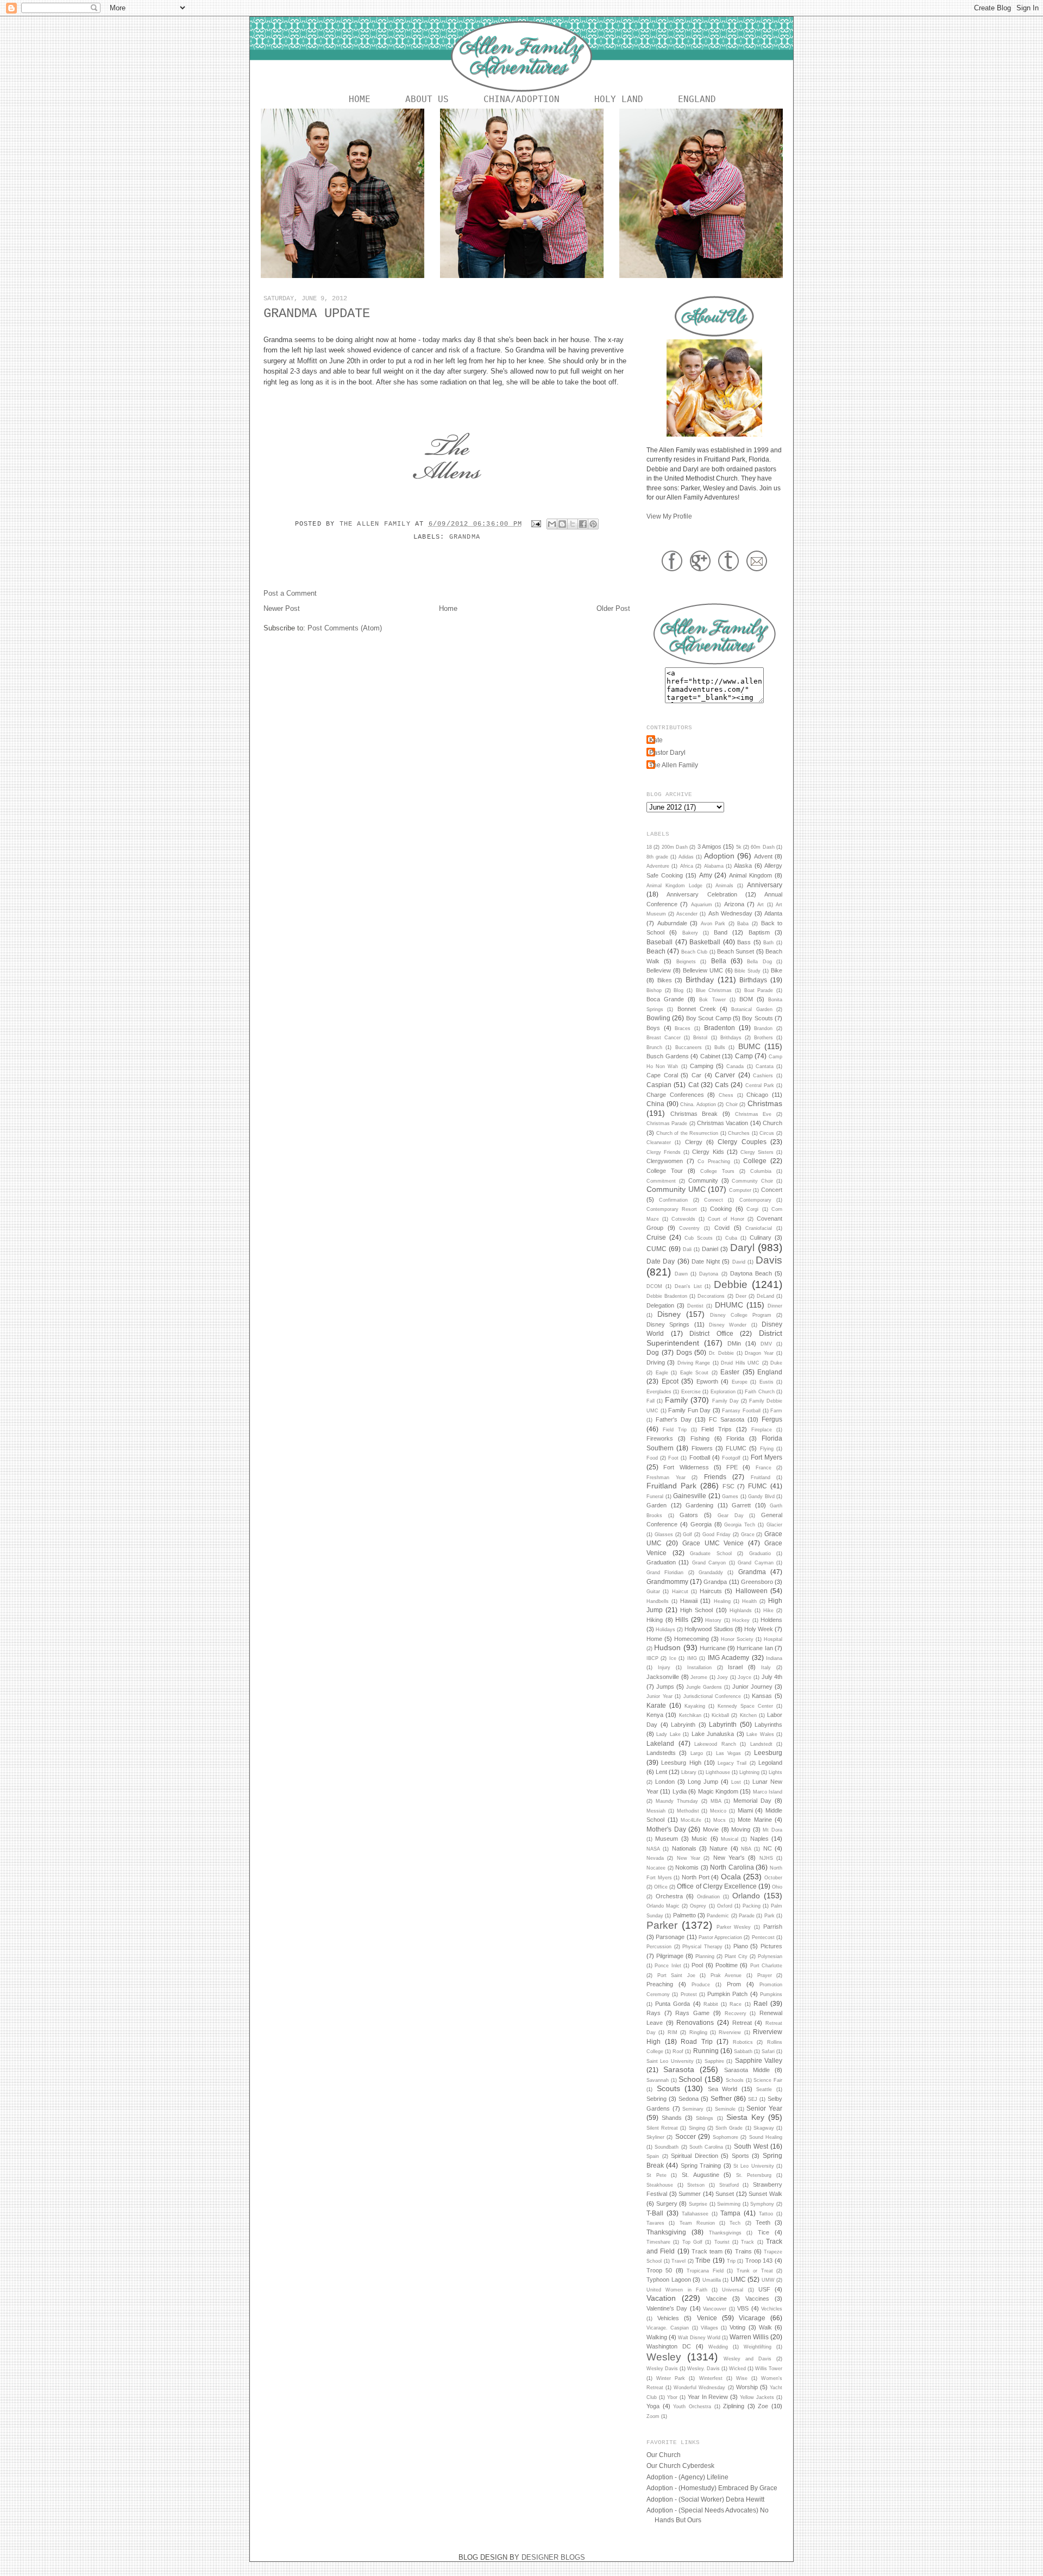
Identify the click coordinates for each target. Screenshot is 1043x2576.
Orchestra (669, 1896)
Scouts (668, 2088)
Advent (763, 856)
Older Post (613, 608)
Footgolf (731, 1458)
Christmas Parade (667, 1123)
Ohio (777, 1887)
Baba (743, 924)
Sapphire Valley (759, 2060)
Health (749, 1601)
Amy (706, 875)
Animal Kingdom (750, 875)
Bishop (654, 990)
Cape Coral (662, 1075)
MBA (716, 1801)
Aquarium (702, 905)
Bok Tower (712, 1000)
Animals (724, 886)
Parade (747, 1916)
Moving (741, 1829)
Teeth (763, 2223)
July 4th (772, 1677)
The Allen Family (377, 524)
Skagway (764, 2128)
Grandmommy (667, 1581)
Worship (747, 2387)
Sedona (689, 2099)
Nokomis (687, 1867)
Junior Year (659, 1696)
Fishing (700, 1438)
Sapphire (714, 2061)
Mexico (718, 1811)
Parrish (773, 1927)
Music (699, 1839)
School (690, 2079)
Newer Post (282, 608)
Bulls (720, 1047)
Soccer (686, 2136)
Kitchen (748, 1715)
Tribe (703, 2260)
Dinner (775, 1306)
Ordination (708, 1897)
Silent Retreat (662, 2128)
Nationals (684, 1848)
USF (764, 2289)
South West (751, 2146)
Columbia (761, 1171)
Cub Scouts (699, 1238)
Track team (707, 2251)
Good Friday (717, 1535)
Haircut (680, 1592)
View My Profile (669, 516)
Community (703, 1180)
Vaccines (757, 2299)
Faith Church (759, 1392)
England (697, 99)
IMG (692, 1658)
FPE (732, 1467)
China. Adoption (698, 1104)
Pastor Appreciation (720, 1937)
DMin (734, 1343)
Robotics (743, 2042)
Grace (748, 1535)
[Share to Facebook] (583, 524)
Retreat (742, 2023)
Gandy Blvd (761, 1497)
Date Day (661, 1261)
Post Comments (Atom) (345, 628)
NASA (653, 1849)
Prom (734, 1984)
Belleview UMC (703, 970)
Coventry (689, 1228)
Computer (740, 1190)
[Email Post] (537, 524)
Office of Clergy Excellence (717, 1886)
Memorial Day (752, 1801)
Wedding (718, 2347)
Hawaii (689, 1601)
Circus (767, 1133)
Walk (765, 2327)
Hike (768, 1611)
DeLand (765, 1296)
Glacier (774, 1525)
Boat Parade (759, 990)
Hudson (667, 1647)
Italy (766, 1668)
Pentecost (763, 1937)
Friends (715, 1477)
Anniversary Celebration (702, 894)
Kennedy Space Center (745, 1706)
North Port (696, 1877)
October (773, 1878)
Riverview (730, 2032)
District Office (711, 1333)
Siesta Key (745, 2117)
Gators (689, 1515)
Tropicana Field (705, 2271)
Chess (726, 1095)
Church (772, 1123)
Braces (683, 1028)
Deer (741, 1296)
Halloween (752, 1591)
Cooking (721, 1209)
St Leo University (754, 2166)
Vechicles (772, 2309)
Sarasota (679, 2069)
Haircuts (711, 1591)
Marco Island (768, 1792)
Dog (653, 1352)
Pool (697, 1965)
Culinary (761, 1238)
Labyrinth (723, 1724)
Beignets (686, 962)
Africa (687, 866)
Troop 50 (659, 2270)
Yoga (653, 2406)
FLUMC (736, 1448)
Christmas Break (694, 1114)
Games (730, 1497)
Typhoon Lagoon (669, 2280)
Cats (722, 1085)
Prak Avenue (726, 1975)
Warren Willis (749, 2337)
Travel (678, 2261)
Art (761, 905)
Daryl (742, 1248)
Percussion (659, 1947)
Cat (693, 1085)
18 (649, 847)
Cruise (656, 1237)
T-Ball (655, 2213)
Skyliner (655, 2137)
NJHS (766, 1858)
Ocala (731, 1877)
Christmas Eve (753, 1114)
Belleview (659, 970)
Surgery (667, 2204)
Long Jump (703, 1782)
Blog (678, 990)
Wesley (664, 2357)
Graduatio (760, 1554)
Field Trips (717, 1429)
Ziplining (734, 2406)
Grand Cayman (755, 1563)
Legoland (770, 1763)
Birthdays (753, 980)
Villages (709, 2328)
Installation (699, 1668)
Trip (731, 2261)
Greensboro (757, 1582)
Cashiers (763, 1076)
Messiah (656, 1811)
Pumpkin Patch (727, 1994)
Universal (733, 2290)
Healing (722, 1601)
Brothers (764, 1038)
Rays (654, 2013)
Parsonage (670, 1937)
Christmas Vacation (722, 1123)
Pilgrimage (670, 1956)
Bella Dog (759, 962)
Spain (653, 2156)
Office (661, 1887)
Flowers (702, 1448)
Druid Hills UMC (740, 1363)
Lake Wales (760, 1734)
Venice (707, 2318)
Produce (701, 1985)
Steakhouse (660, 2185)
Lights (775, 1772)
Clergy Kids (708, 1152)
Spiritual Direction (695, 2156)
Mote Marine (755, 1820)
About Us (427, 99)
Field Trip (675, 1430)
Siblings (705, 2118)
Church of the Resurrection (687, 1133)
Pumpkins (771, 1994)
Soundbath (667, 2147)
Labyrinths (768, 1725)
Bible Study (747, 971)
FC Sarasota (727, 1419)
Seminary (693, 2109)
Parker (662, 1925)
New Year (689, 1858)
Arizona (734, 904)
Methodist (688, 1811)
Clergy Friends (664, 1152)
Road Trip (697, 2041)
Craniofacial (759, 1228)
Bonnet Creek (697, 1009)
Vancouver (715, 2309)
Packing (752, 1906)
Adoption (719, 856)
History (713, 1620)
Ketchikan (690, 1715)
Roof (678, 2051)
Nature (718, 1848)
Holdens (771, 1620)
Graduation (661, 1562)
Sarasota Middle (747, 2070)
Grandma (465, 537)
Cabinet (710, 1056)
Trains (743, 2251)
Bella (719, 961)
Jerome (699, 1677)
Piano (741, 1946)
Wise (742, 2378)
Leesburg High (681, 1763)
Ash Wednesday (730, 913)
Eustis (766, 1382)
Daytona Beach (751, 1273)
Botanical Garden (752, 1009)
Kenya (655, 1715)
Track (747, 2242)
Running (706, 2051)
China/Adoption (521, 99)
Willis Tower (769, 2369)
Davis (769, 1260)
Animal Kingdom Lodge (674, 886)
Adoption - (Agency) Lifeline (687, 2477)
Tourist (722, 2242)
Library (689, 1772)
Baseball (659, 942)
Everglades (659, 1392)
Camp (744, 1056)
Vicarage (752, 2318)
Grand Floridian (665, 1573)
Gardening (699, 1505)
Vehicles (668, 2318)
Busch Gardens (668, 1056)
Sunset (725, 2194)
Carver (725, 1075)
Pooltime (727, 1965)
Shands (672, 2118)
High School (696, 1610)
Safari (768, 2051)
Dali (687, 1249)
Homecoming (692, 1639)
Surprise (698, 2204)
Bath (768, 943)
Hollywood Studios (709, 1629)
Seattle (764, 2089)
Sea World (723, 2089)
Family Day (725, 1401)
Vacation (661, 2298)
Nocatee (656, 1868)
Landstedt (761, 1744)
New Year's (729, 1858)
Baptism (759, 932)
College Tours (717, 1171)
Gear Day (731, 1516)
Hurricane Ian (755, 1648)
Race (736, 2004)
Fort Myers (766, 1457)
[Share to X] (573, 524)
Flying (767, 1449)
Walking (657, 2337)
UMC (738, 2279)
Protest (689, 1994)
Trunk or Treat (755, 2271)
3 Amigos (709, 847)
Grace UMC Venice (713, 1543)
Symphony (762, 2204)
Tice (764, 2232)
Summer (690, 2194)
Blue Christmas (714, 990)
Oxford (725, 1906)
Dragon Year (759, 1353)
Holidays (665, 1630)
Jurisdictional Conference (712, 1696)
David (739, 1262)
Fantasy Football (741, 1411)
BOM (746, 999)
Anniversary (765, 885)
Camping (702, 1066)
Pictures (771, 1946)
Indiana (774, 1658)
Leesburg (768, 1753)
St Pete (656, 2175)
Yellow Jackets (757, 2397)
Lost (736, 1782)
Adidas (686, 857)
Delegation (660, 1305)
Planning (705, 1956)
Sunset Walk (765, 2194)
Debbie (731, 1284)
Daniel (710, 1249)
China (655, 1104)
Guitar (653, 1592)
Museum (667, 1839)
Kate (656, 740)
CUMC (656, 1249)
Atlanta (773, 913)
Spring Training (701, 2165)
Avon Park (713, 924)
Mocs (720, 1820)
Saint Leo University (670, 2061)
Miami (745, 1810)
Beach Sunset (736, 951)
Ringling (698, 2032)
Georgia (701, 1524)
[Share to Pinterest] (593, 524)
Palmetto (684, 1915)
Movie (711, 1829)
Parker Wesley (734, 1927)
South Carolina (706, 2147)
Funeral (655, 1497)
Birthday (700, 980)
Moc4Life (691, 1820)
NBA (746, 1849)
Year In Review (708, 2397)
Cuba (731, 1238)
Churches (739, 1133)
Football (700, 1457)
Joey (722, 1677)
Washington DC (669, 2346)
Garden (656, 1505)
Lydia (680, 1791)
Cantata (765, 1066)
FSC (728, 1486)
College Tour (665, 1171)
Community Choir (752, 1181)
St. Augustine (700, 2175)
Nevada (655, 1858)
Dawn (681, 1274)
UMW (768, 2280)
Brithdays (731, 1038)
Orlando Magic (663, 1906)
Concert (772, 1190)
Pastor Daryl (667, 752)
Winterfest (711, 2378)
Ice (673, 1658)
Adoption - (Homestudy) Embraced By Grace (712, 2488)
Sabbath (743, 2051)
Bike (777, 970)
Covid (722, 1228)
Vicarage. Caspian (668, 2328)
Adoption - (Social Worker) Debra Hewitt (705, 2499)
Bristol (700, 1038)
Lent (661, 1772)
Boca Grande (665, 999)
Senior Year (764, 2108)
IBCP (652, 1658)
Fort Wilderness (686, 1467)
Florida (735, 1438)
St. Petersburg (754, 2175)
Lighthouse (718, 1772)
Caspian (659, 1085)
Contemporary (755, 1200)
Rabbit (711, 2004)
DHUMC (729, 1305)
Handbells (658, 1601)
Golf (687, 1535)
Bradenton (720, 1028)
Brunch (654, 1047)
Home (360, 99)
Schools (735, 2080)
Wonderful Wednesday (699, 2388)
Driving (656, 1362)
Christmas (765, 1103)
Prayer (765, 1975)
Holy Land (619, 99)
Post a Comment (290, 593)
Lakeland (660, 1743)
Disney (669, 1314)
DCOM (654, 1286)
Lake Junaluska (713, 1734)
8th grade (657, 857)
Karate (656, 1705)
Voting (737, 2327)
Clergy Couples (742, 1142)
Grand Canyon (709, 1563)
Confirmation (673, 1200)
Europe (740, 1382)
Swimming (729, 2204)
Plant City (736, 1956)
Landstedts (661, 1753)
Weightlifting (758, 2347)
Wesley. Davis (703, 2369)
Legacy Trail (732, 1763)
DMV (766, 1344)
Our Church (664, 2455)
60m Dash (762, 847)
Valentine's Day (667, 2308)
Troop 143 (759, 2261)
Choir (732, 1104)
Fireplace (762, 1430)
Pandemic (718, 1916)
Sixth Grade (729, 2128)
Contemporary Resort (672, 1209)
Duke (776, 1363)
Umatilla (712, 2280)
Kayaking (695, 1706)
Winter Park (671, 2378)
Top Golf (692, 2242)
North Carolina (732, 1867)
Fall (651, 1401)
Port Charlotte (766, 1966)
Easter (730, 1372)
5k (739, 847)
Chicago (757, 1095)
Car (696, 1075)
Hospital (773, 1639)
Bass (744, 942)
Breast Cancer (664, 1038)
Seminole (725, 2109)
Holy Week (759, 1629)
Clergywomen (665, 1161)
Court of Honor (726, 1219)
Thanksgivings (725, 2233)
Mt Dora (772, 1830)
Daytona (709, 1274)
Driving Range (694, 1363)
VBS (743, 2308)
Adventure (658, 866)
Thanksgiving (666, 2232)
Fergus (772, 1419)
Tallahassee (695, 2214)
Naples (759, 1839)
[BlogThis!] (562, 524)
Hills (682, 1620)
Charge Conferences (675, 1095)
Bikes (665, 980)
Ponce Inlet (668, 1966)
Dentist (695, 1306)
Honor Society (737, 1639)
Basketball (705, 942)
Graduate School (711, 1554)
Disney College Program (741, 1315)
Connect (714, 1200)
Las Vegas (728, 1753)
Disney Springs (668, 1324)
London (665, 1782)
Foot (673, 1458)
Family (676, 1400)
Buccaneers (689, 1047)
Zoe (763, 2406)
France (764, 1468)
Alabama (714, 866)
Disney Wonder (728, 1325)
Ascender (687, 914)
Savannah (658, 2080)
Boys (653, 1028)
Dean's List (688, 1286)
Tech (735, 2223)
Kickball (720, 1715)
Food (652, 1458)
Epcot (670, 1381)
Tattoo (766, 2214)
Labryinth (683, 1725)
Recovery (736, 2013)
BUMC (749, 1046)
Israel (735, 1667)
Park (769, 1916)
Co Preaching (714, 1161)
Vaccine (717, 2299)
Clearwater (659, 1142)
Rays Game (692, 2013)
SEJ (753, 2099)
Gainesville (690, 1496)
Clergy (694, 1142)
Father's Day (674, 1419)
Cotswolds (683, 1219)
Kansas (762, 1696)
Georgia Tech (740, 1525)
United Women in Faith (677, 2290)
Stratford (729, 2185)
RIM (673, 2032)
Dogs (684, 1352)
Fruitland (761, 1478)
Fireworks (660, 1438)
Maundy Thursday (677, 1801)
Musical (730, 1839)
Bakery (690, 933)
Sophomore (725, 2137)
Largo (697, 1753)
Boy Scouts (757, 1018)
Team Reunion (697, 2223)
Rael (761, 2003)
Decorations (711, 1296)
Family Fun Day (689, 1410)
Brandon (763, 1028)
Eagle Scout (695, 1373)
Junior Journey (752, 1687)
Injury (664, 1668)
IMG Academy (728, 1658)
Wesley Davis (662, 2369)
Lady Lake (668, 1734)
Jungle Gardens (704, 1687)
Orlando (746, 1896)
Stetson (696, 2185)
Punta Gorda (673, 2004)
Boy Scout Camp (709, 1018)
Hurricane (713, 1648)
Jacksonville (663, 1677)
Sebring (656, 2099)
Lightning (749, 1772)
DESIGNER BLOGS (553, 2557)
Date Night (706, 1261)
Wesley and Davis (747, 2359)
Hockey (741, 1620)
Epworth (707, 1381)
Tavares (655, 2223)
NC (768, 1848)
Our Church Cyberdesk (680, 2465)
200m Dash (675, 847)
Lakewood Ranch (715, 1744)
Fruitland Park (671, 1486)
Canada (735, 1066)
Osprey (698, 1906)
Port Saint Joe (676, 1975)
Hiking (655, 1620)
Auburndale (672, 923)
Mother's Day (666, 1829)
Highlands (741, 1611)
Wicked (737, 2369)
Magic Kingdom (718, 1791)
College (755, 1161)
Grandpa (715, 1582)
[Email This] (552, 524)
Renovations (695, 2022)
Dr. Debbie (721, 1353)
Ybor (672, 2397)
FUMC (758, 1486)
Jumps (665, 1687)
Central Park (760, 1085)
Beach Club (694, 952)
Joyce (744, 1677)
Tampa (730, 2213)
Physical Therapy (702, 1947)
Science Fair (768, 2080)
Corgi (752, 1209)
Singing (697, 2128)
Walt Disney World (699, 2338)
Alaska (743, 866)
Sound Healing (766, 2137)
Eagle (662, 1373)
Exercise (691, 1392)
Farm (776, 1411)
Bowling (658, 1018)
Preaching (660, 1984)
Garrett (741, 1505)
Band (721, 932)
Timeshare (658, 2242)
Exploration (723, 1392)
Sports (740, 2156)
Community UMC (676, 1189)
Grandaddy (711, 1573)
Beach (656, 951)
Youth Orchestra (692, 2407)
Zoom (653, 2416)
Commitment (661, 1181)
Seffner (721, 2098)
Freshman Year (666, 1478)
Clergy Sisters (757, 1152)
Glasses (664, 1535)
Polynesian (770, 1956)
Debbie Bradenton (667, 1296)
